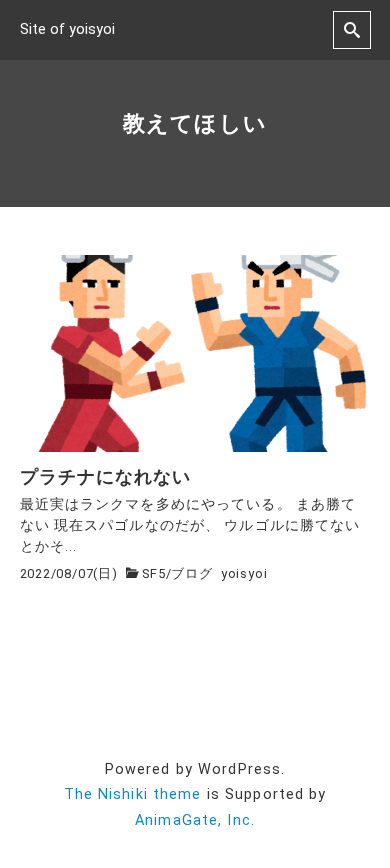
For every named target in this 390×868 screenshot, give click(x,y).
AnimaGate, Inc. (195, 820)
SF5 (153, 573)
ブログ (191, 573)
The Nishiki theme (133, 794)
